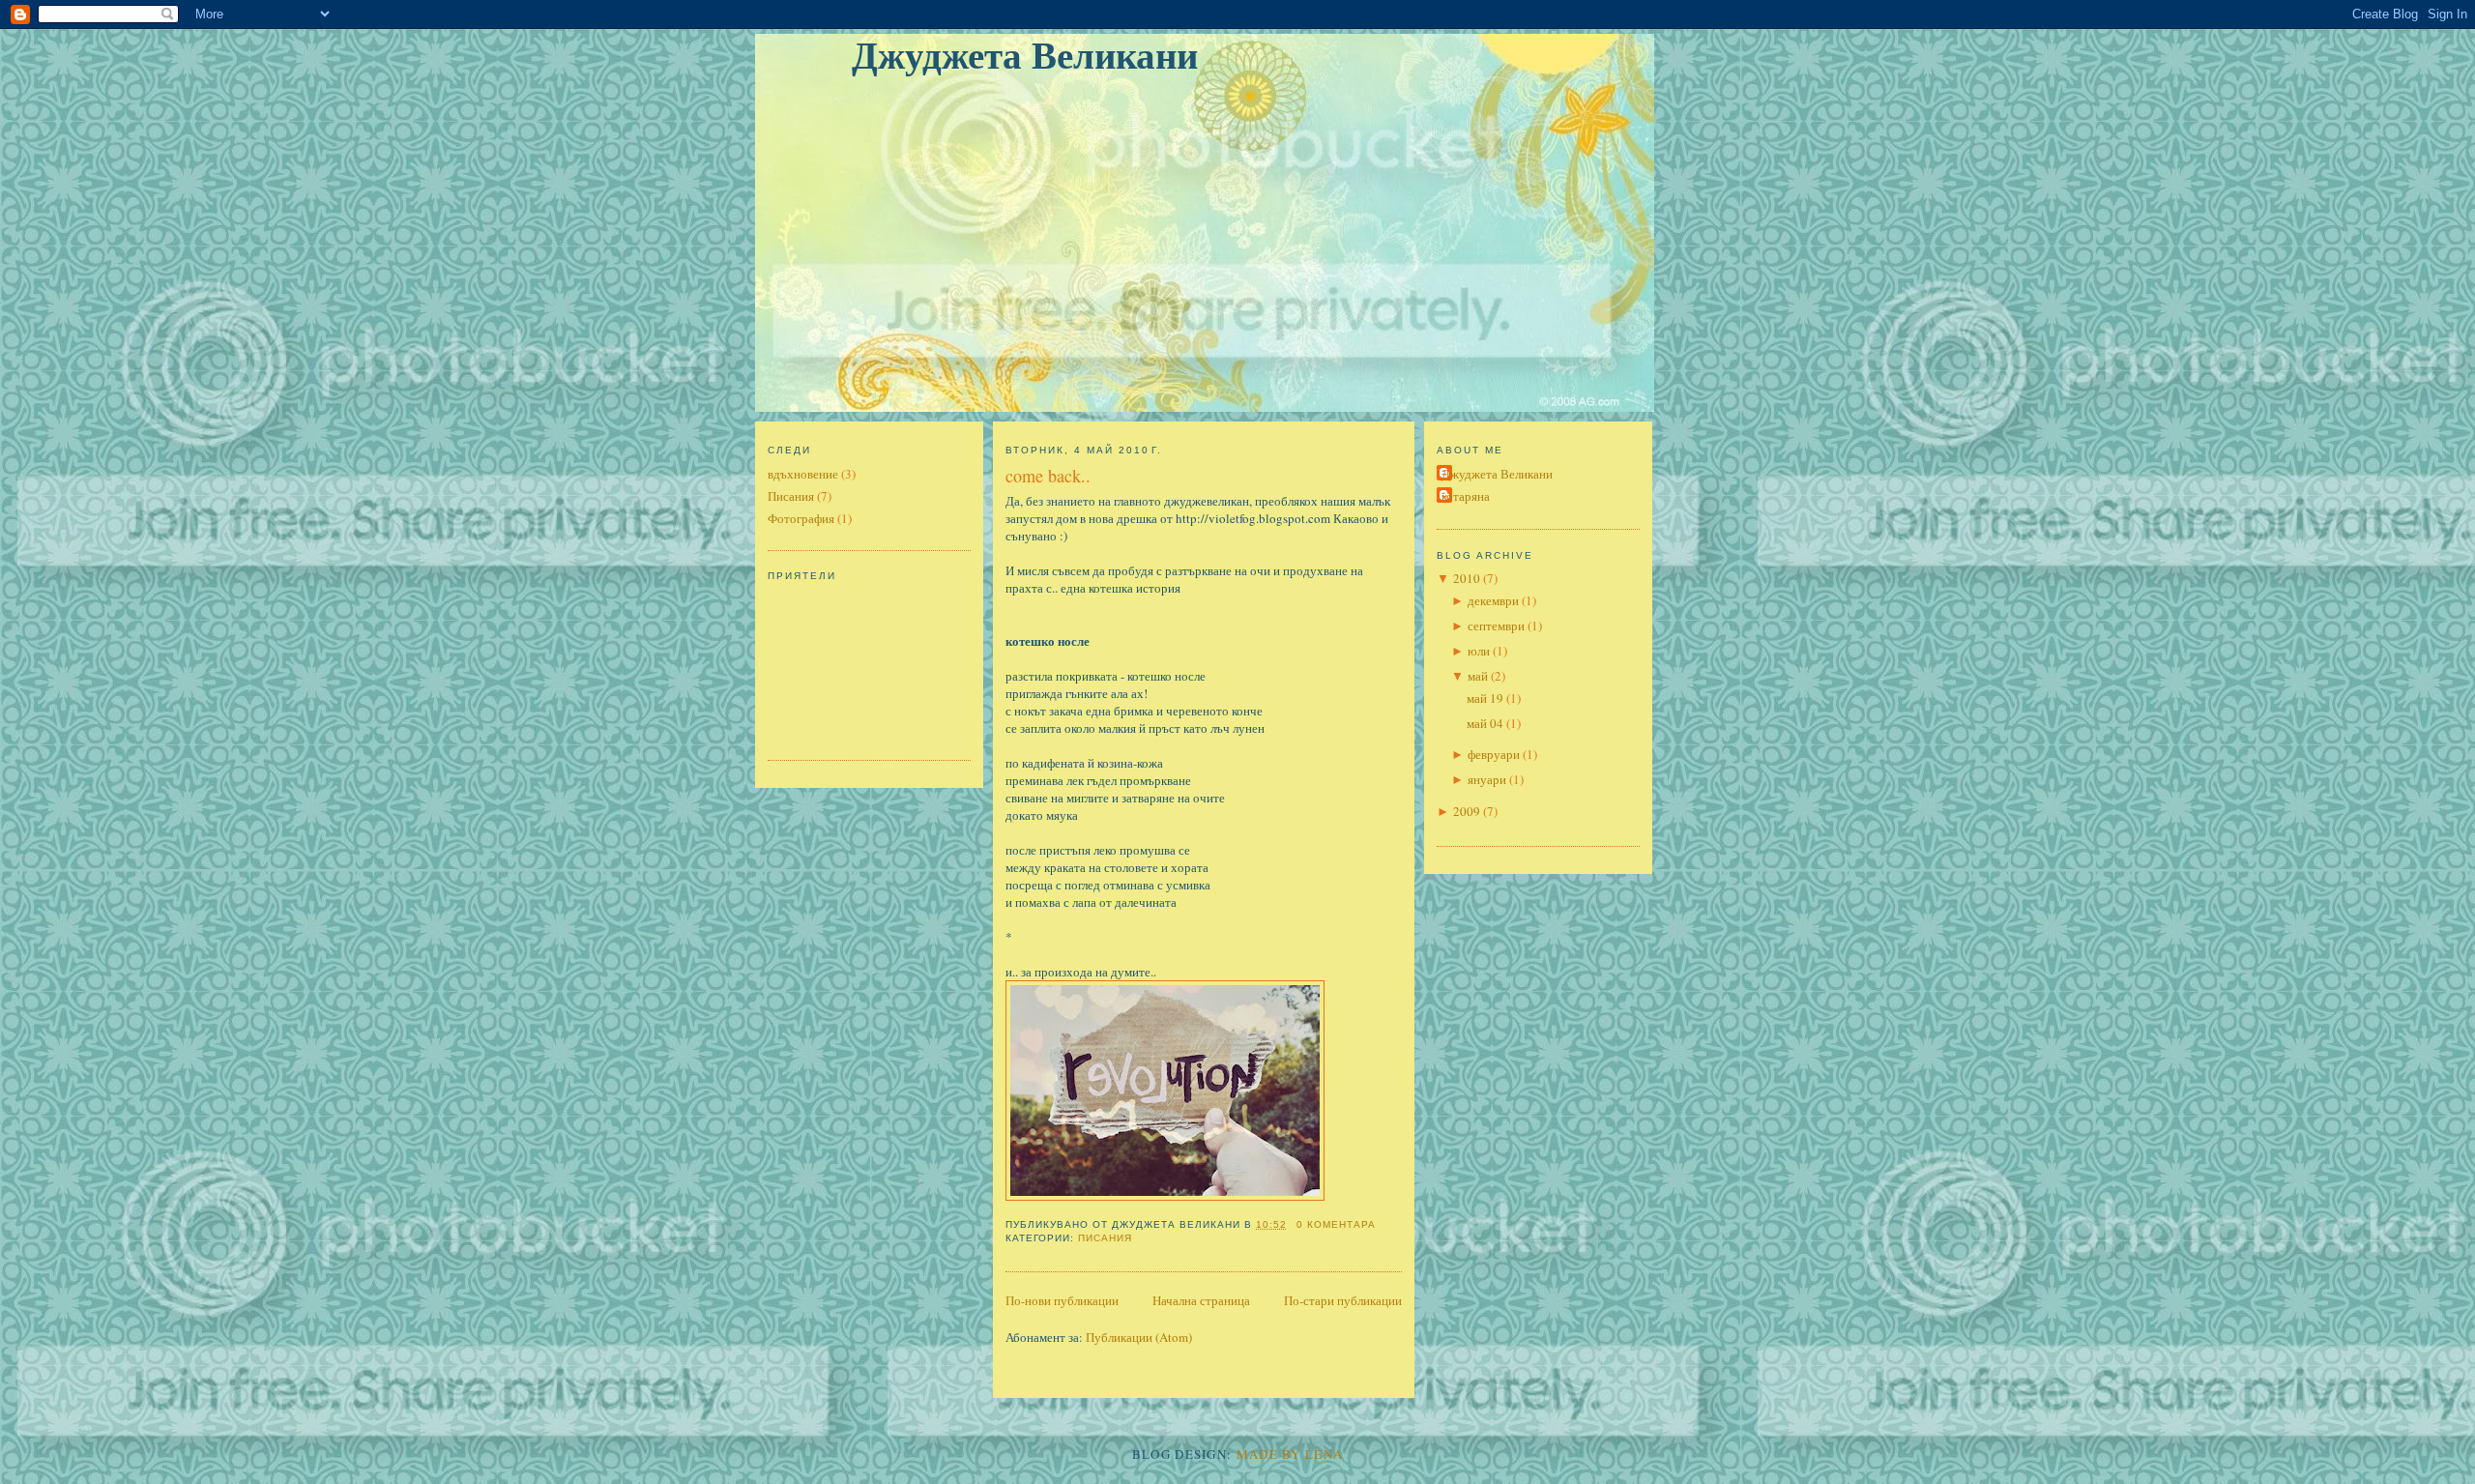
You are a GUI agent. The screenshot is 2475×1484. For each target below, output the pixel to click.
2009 (1467, 811)
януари (1487, 779)
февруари (1494, 754)
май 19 (1485, 698)
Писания (791, 496)
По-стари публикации (1343, 1300)
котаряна (1466, 496)
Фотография (801, 518)
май (1478, 676)
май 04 (1485, 723)
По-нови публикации (1062, 1300)
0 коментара (1336, 1224)
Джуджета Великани (1025, 56)
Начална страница (1201, 1300)
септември (1496, 626)
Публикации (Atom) (1139, 1337)
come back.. (1048, 476)
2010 (1467, 578)
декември (1493, 600)
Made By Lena (1290, 1454)
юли (1479, 651)
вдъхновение (803, 474)
